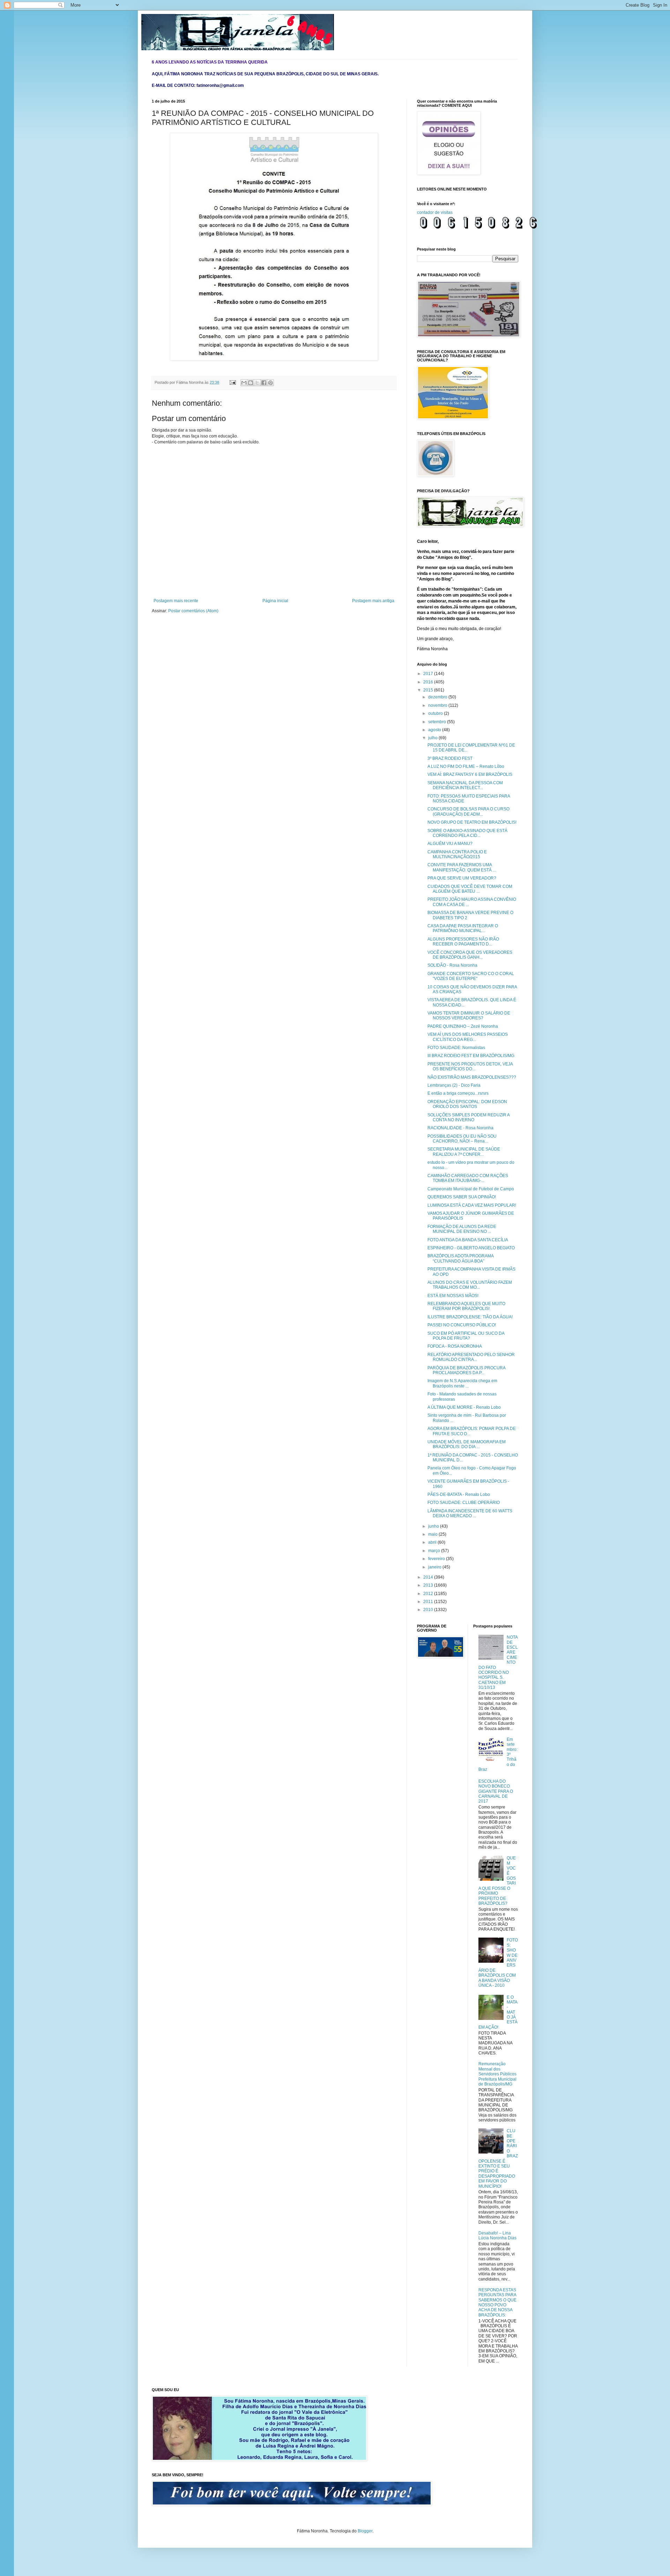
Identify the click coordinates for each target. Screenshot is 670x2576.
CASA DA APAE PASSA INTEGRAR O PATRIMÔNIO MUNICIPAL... (463, 928)
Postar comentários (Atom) (193, 611)
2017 (429, 674)
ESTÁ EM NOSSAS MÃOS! (453, 1296)
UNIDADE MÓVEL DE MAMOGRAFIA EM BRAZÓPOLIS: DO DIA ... (467, 1444)
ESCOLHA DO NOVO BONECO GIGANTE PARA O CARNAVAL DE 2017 (496, 1791)
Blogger (365, 2531)
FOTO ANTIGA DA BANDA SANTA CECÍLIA (468, 1240)
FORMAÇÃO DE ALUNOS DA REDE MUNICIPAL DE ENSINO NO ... (462, 1229)
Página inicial (275, 601)
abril (433, 1542)
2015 (429, 690)
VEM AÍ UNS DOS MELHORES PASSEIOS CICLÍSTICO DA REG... (468, 1037)
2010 (429, 1610)
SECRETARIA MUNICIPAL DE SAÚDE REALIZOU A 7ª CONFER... (464, 1152)
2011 (429, 1602)
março (435, 1551)
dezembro (438, 697)
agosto (435, 730)
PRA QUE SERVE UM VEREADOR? (462, 878)
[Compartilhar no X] (257, 383)
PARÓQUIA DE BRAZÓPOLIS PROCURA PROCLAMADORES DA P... (466, 1370)
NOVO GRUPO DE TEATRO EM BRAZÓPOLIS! (472, 822)
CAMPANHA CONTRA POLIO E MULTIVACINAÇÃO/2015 (457, 854)
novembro (438, 705)
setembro (438, 722)
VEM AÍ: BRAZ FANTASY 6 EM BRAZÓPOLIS (470, 774)
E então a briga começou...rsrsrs (458, 1093)
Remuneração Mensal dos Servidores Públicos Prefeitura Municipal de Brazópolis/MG (497, 2074)
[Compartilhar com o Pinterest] (270, 383)
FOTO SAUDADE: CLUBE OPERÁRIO (464, 1503)
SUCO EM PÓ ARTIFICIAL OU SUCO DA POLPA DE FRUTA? (466, 1336)
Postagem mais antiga (373, 601)
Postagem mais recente (176, 601)
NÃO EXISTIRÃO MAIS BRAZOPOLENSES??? (472, 1077)
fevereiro (437, 1559)
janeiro (435, 1567)
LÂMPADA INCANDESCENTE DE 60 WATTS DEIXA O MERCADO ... (470, 1513)
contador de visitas (435, 212)
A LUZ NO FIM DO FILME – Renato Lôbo (466, 766)
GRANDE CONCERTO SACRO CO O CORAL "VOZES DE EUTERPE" (471, 976)
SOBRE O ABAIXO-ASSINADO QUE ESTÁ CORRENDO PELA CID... (467, 833)
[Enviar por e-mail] (244, 383)
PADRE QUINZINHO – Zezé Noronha (463, 1026)
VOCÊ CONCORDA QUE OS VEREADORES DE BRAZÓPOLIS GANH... (470, 955)
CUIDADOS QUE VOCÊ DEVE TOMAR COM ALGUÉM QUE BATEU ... (470, 889)
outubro (436, 713)
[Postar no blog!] (251, 383)
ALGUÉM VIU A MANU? (450, 844)
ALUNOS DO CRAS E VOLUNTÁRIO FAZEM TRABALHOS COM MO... (470, 1285)
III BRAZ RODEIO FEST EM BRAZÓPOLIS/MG (471, 1056)
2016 (429, 682)
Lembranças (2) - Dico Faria (454, 1085)
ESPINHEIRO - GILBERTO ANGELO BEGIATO (471, 1248)
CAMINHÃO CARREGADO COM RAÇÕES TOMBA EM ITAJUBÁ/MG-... (468, 1178)
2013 (429, 1585)
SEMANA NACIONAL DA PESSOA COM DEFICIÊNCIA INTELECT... (465, 785)
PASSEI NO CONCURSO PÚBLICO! (462, 1325)
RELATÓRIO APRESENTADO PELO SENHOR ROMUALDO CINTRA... (471, 1357)
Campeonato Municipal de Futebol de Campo (471, 1189)
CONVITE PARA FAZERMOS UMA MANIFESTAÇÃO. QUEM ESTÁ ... (462, 867)
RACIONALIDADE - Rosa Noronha (460, 1128)
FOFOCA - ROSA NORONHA (455, 1346)
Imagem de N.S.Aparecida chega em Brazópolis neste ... (462, 1383)
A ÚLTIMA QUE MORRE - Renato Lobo (464, 1407)
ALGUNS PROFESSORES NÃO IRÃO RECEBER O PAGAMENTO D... (463, 942)
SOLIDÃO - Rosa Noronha (452, 965)
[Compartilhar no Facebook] (264, 383)
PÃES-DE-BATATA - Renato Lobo (459, 1495)
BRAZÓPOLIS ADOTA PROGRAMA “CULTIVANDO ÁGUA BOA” (460, 1258)
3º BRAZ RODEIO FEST (450, 758)
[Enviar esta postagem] (232, 382)
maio (433, 1534)
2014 (429, 1577)
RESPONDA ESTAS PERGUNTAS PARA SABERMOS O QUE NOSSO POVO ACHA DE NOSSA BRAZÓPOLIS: (497, 2302)
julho (433, 738)
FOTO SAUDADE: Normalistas (456, 1048)
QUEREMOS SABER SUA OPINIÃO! (462, 1197)
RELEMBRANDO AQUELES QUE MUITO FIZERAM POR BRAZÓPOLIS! (466, 1306)
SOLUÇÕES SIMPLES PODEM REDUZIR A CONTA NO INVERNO (468, 1117)
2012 (429, 1594)
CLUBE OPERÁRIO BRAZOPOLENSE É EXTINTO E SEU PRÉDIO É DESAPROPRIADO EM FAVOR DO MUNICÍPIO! (498, 2158)
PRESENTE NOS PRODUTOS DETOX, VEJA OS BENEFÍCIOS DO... (470, 1066)
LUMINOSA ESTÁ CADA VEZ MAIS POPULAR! (472, 1205)
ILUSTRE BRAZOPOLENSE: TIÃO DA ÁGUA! (470, 1317)
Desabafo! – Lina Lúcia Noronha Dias (497, 2236)
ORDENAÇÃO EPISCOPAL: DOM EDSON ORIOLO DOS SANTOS (467, 1104)
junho (434, 1526)
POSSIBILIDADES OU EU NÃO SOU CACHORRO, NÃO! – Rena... (462, 1139)
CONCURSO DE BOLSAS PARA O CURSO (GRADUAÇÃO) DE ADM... (468, 811)
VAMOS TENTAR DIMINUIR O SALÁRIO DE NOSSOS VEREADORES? (469, 1016)
